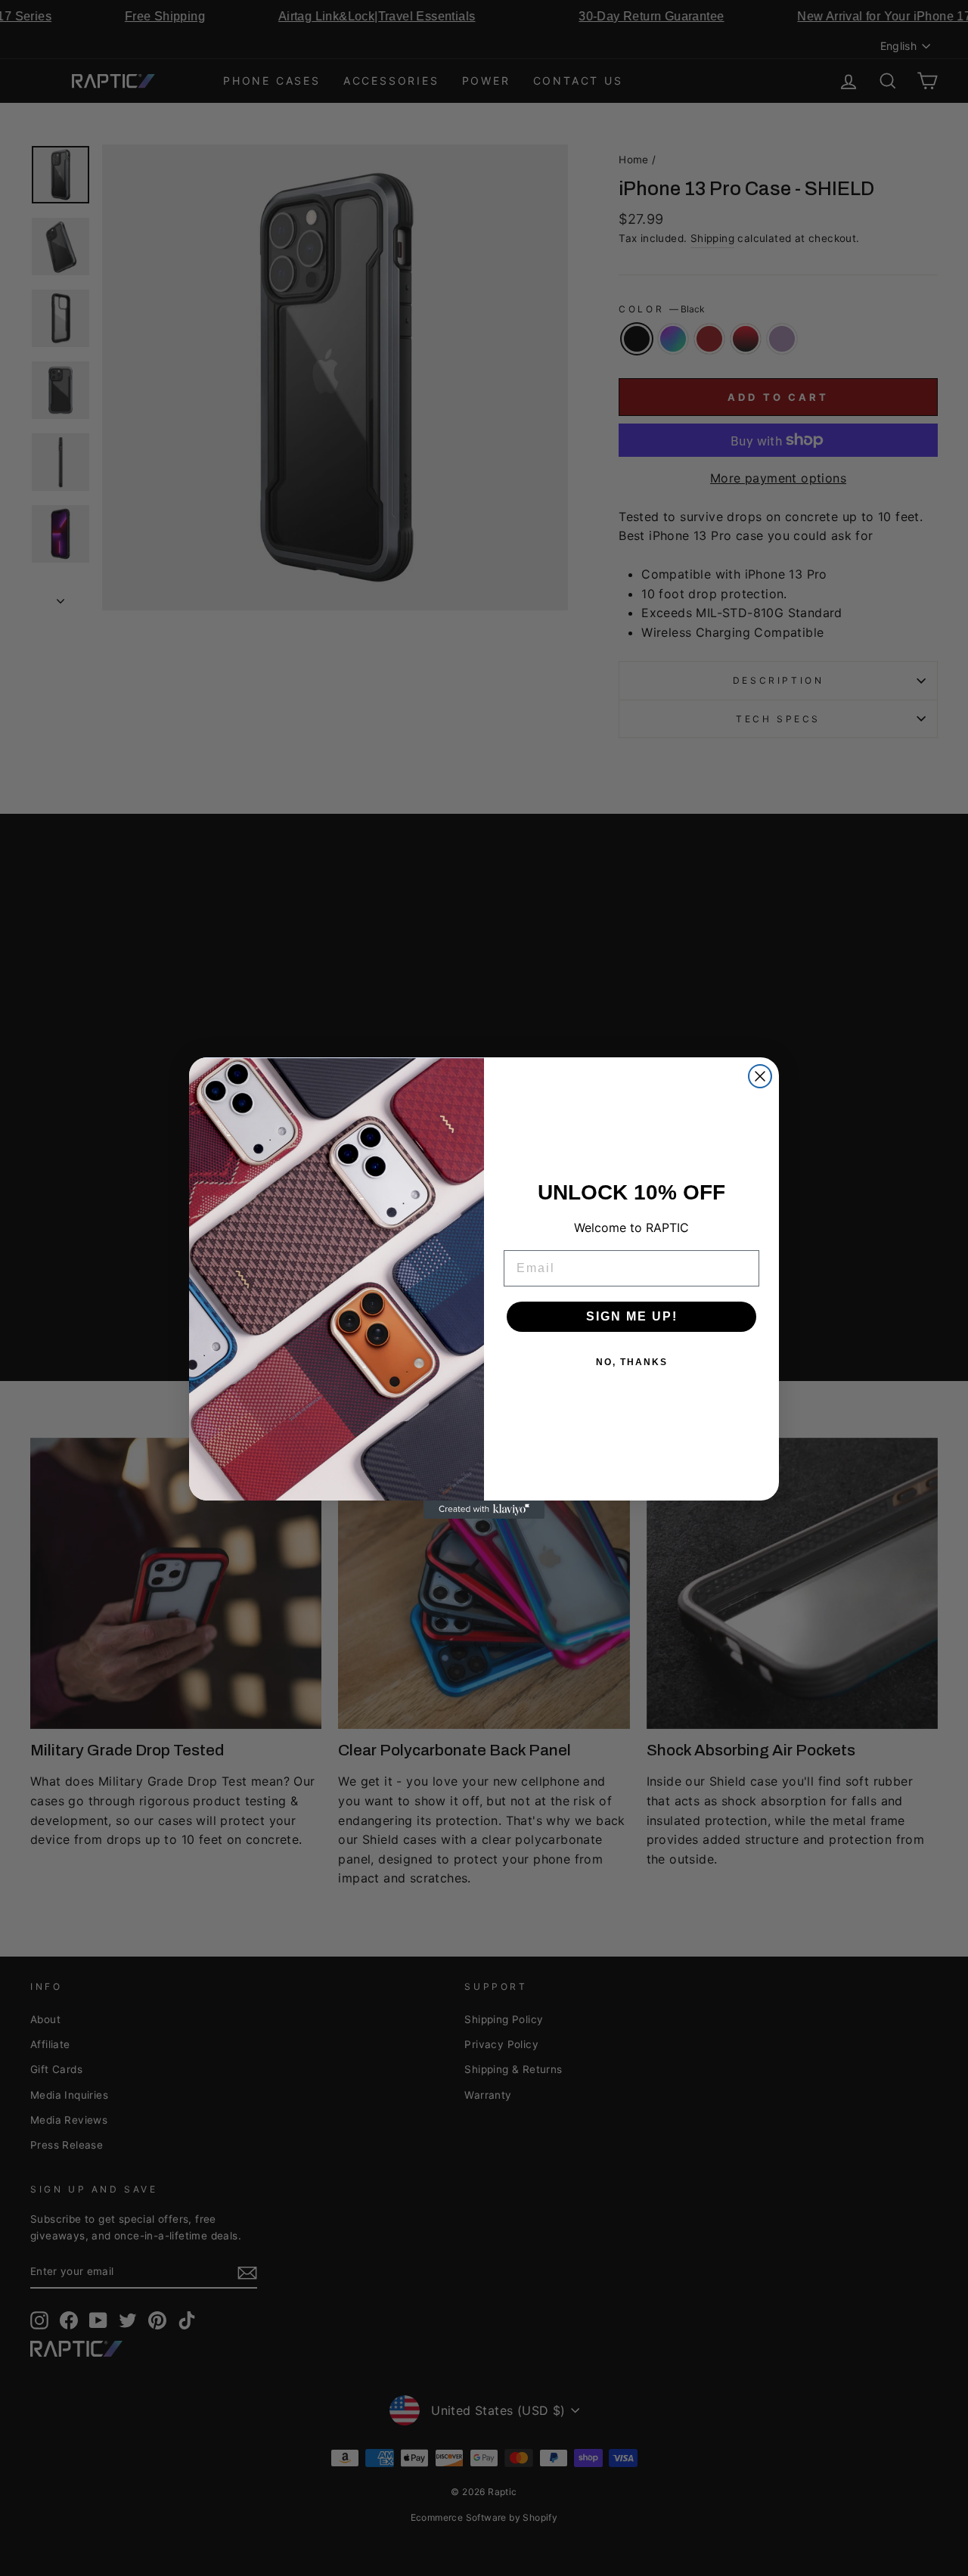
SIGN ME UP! (632, 1316)
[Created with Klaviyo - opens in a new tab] (484, 1510)
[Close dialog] (760, 1076)
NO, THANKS (632, 1362)
